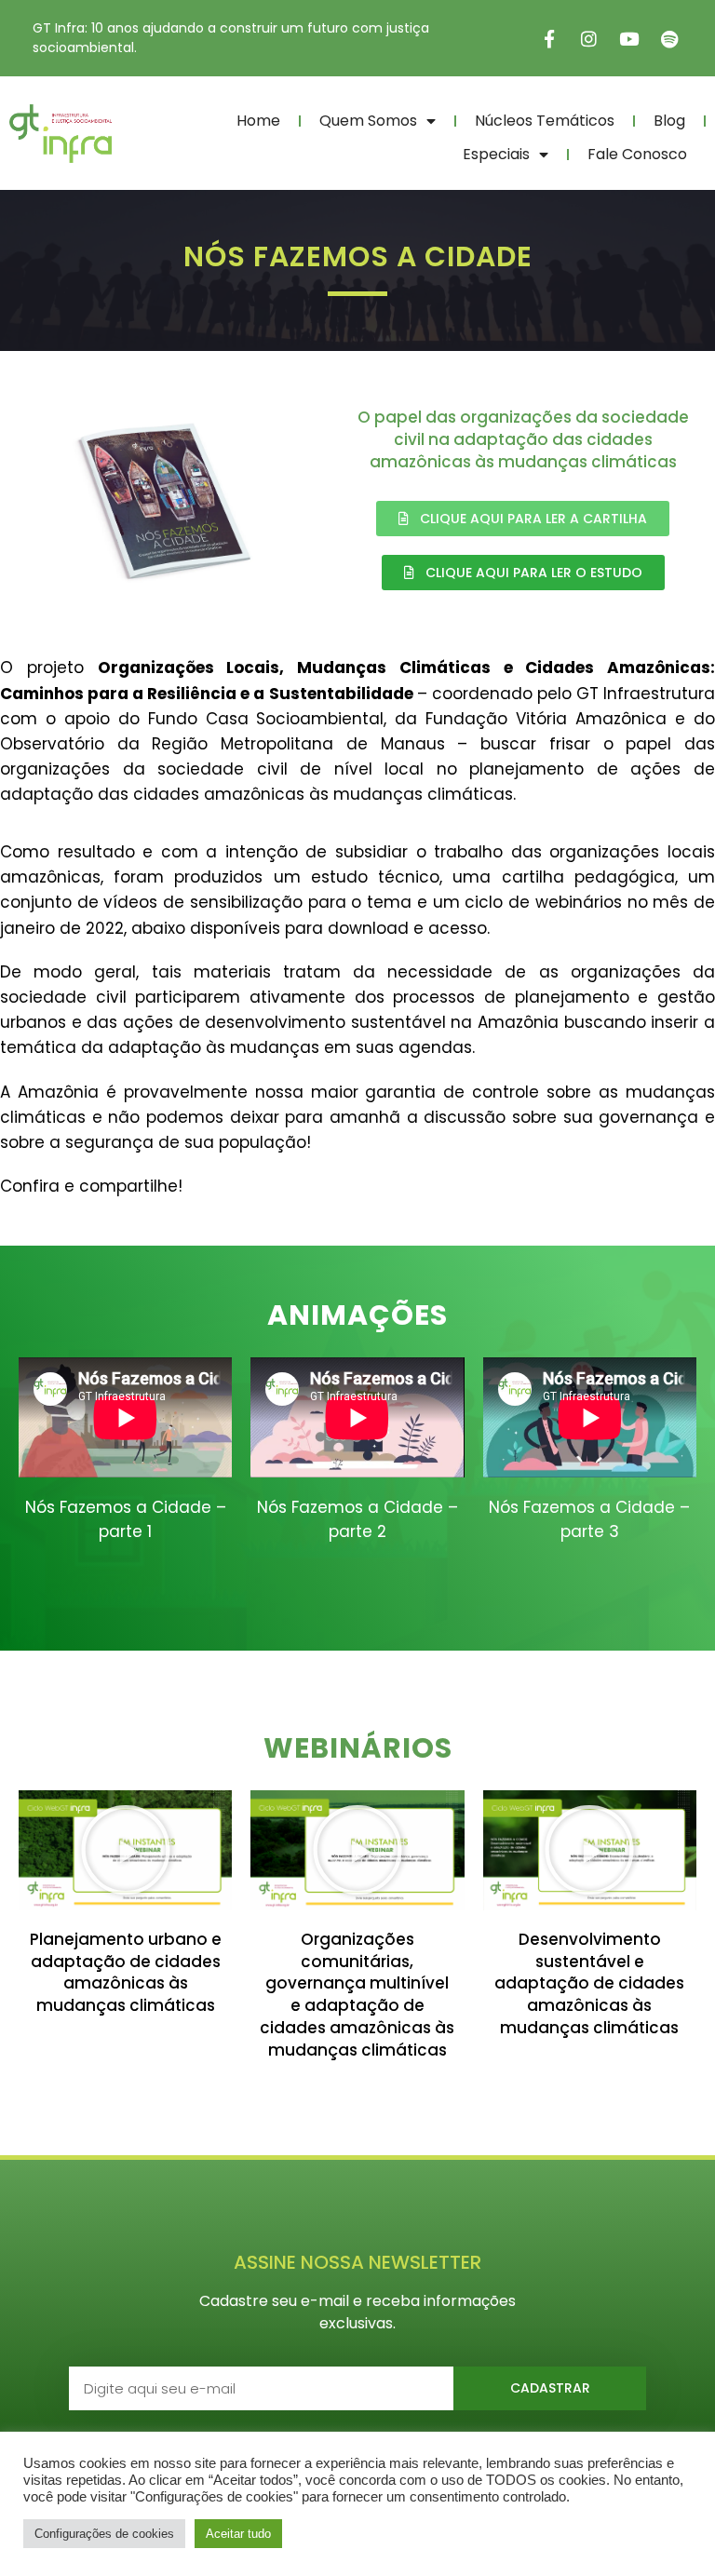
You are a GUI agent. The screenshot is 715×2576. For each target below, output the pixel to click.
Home (258, 121)
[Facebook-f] (549, 38)
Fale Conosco (637, 154)
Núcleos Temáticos (545, 121)
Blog (669, 121)
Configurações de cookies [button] (104, 2534)
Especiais (496, 154)
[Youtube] (629, 38)
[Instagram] (589, 38)
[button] (126, 1850)
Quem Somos (368, 121)
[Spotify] (669, 38)
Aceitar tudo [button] (238, 2534)
